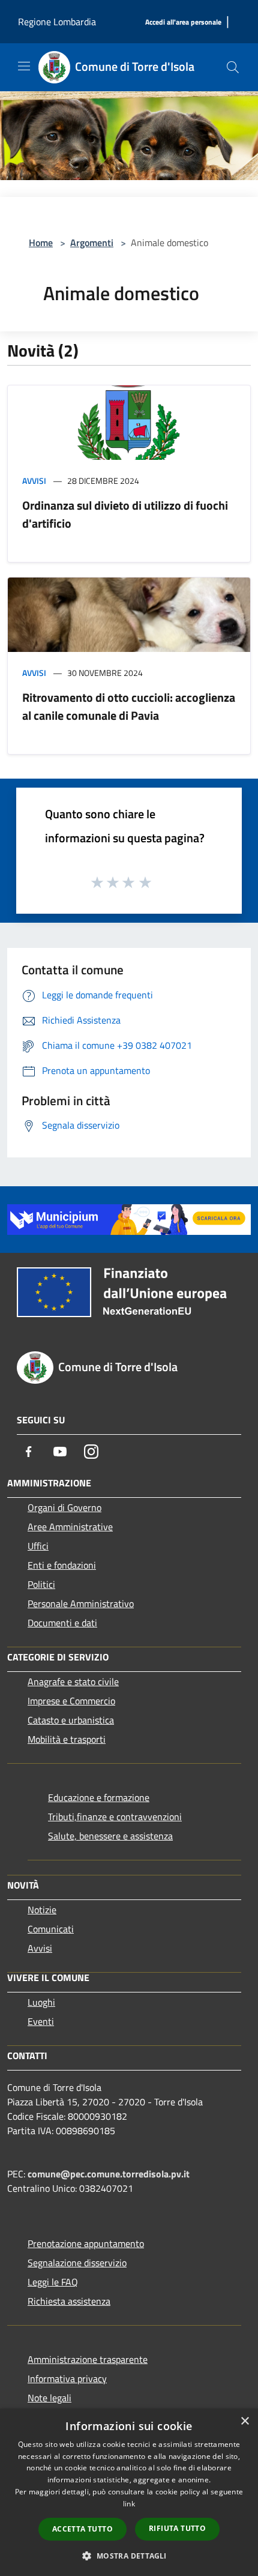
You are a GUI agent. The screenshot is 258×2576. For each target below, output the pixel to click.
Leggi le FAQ (53, 2282)
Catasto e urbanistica (71, 1720)
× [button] (244, 2421)
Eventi (41, 2021)
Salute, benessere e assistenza (110, 1836)
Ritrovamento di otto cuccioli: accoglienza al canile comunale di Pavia (129, 706)
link (129, 2504)
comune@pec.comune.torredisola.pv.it (109, 2174)
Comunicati (51, 1929)
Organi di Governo (64, 1507)
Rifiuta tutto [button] (177, 2528)
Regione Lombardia (57, 22)
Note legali (49, 2398)
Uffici (38, 1546)
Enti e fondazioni (62, 1565)
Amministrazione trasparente (88, 2359)
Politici (41, 1584)
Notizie (42, 1910)
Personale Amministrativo (81, 1603)
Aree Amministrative (70, 1527)
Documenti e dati (62, 1623)
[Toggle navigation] (24, 66)
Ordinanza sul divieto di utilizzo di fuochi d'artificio (125, 514)
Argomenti (92, 243)
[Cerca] (233, 67)
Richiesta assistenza (69, 2301)
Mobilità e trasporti (67, 1739)
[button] (129, 2556)
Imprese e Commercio (71, 1701)
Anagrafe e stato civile (73, 1682)
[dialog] (129, 2492)
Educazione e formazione (99, 1797)
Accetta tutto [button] (82, 2529)
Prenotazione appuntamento (86, 2243)
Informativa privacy (67, 2378)
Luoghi (41, 2002)
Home (41, 243)
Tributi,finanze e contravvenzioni (115, 1817)
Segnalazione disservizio (77, 2263)
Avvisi (34, 481)
